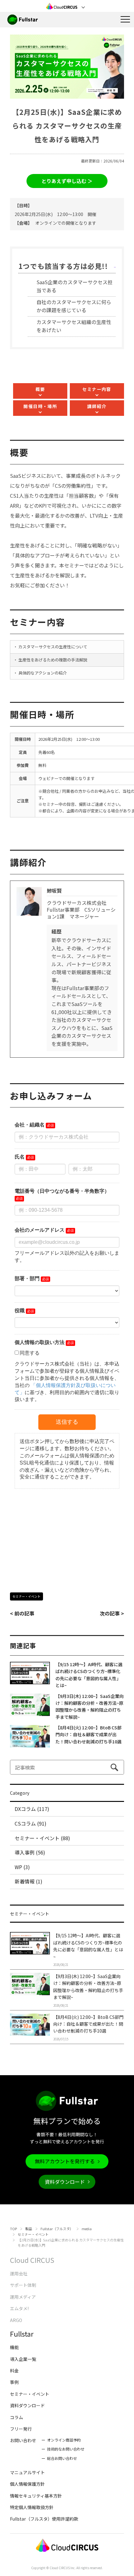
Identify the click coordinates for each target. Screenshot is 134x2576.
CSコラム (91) (31, 1823)
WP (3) (22, 1867)
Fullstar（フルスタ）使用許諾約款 (44, 2519)
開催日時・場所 (40, 406)
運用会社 (19, 2273)
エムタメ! (19, 2308)
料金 (14, 2371)
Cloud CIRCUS (32, 2260)
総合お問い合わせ (62, 2458)
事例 (14, 2382)
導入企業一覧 (23, 2359)
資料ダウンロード (65, 2182)
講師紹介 (97, 406)
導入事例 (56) (30, 1852)
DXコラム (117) (32, 1809)
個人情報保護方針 (27, 2484)
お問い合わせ (23, 2440)
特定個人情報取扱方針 (32, 2507)
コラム (17, 2417)
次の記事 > (112, 1613)
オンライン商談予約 (64, 2440)
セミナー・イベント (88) (42, 1838)
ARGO (16, 2320)
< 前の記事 (22, 1613)
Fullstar (22, 2334)
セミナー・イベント (26, 1596)
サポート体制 (23, 2285)
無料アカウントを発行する (65, 2161)
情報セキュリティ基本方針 (36, 2496)
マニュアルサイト (27, 2472)
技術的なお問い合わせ (66, 2449)
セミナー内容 (97, 389)
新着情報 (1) (29, 1881)
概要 (40, 389)
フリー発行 (21, 2429)
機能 (14, 2347)
